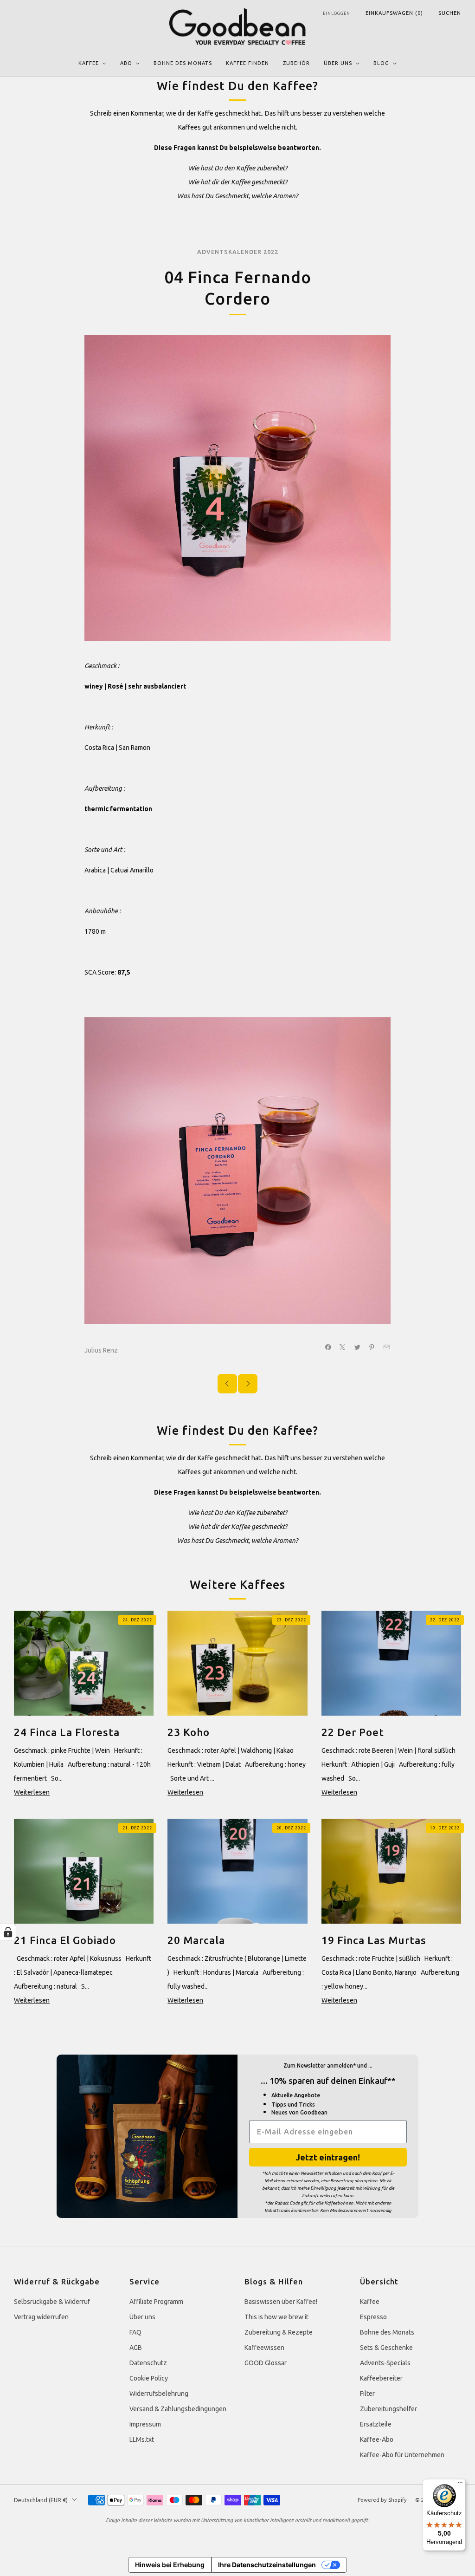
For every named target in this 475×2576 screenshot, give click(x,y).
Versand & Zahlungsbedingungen (178, 2409)
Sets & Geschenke (386, 2348)
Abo (126, 63)
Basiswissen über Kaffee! (281, 2302)
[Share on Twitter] (358, 1347)
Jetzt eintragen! (328, 2157)
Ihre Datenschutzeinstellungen (267, 2565)
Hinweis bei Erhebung (170, 2565)
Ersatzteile (376, 2424)
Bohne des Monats (183, 63)
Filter (367, 2394)
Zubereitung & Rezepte (279, 2332)
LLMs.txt (142, 2439)
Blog (381, 63)
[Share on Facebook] (328, 1347)
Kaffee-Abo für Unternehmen (402, 2455)
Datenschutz (148, 2363)
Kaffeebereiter (381, 2378)
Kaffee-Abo (377, 2439)
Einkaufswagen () (394, 13)
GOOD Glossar (266, 2363)
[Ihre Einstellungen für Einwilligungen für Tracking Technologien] (8, 1932)
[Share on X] (343, 1347)
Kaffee (89, 63)
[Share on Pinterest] (372, 1347)
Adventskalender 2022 (238, 252)
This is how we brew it (276, 2317)
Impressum (145, 2424)
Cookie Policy (149, 2378)
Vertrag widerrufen (41, 2317)
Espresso (373, 2317)
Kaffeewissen (264, 2348)
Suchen (450, 13)
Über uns (338, 63)
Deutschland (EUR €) (41, 2500)
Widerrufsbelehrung (159, 2394)
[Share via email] (387, 1347)
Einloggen (337, 13)
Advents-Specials (385, 2363)
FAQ (135, 2332)
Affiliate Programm (156, 2302)
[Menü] (460, 2485)
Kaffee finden (247, 63)
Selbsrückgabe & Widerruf (52, 2302)
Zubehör (296, 63)
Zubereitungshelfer (388, 2409)
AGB (136, 2348)
